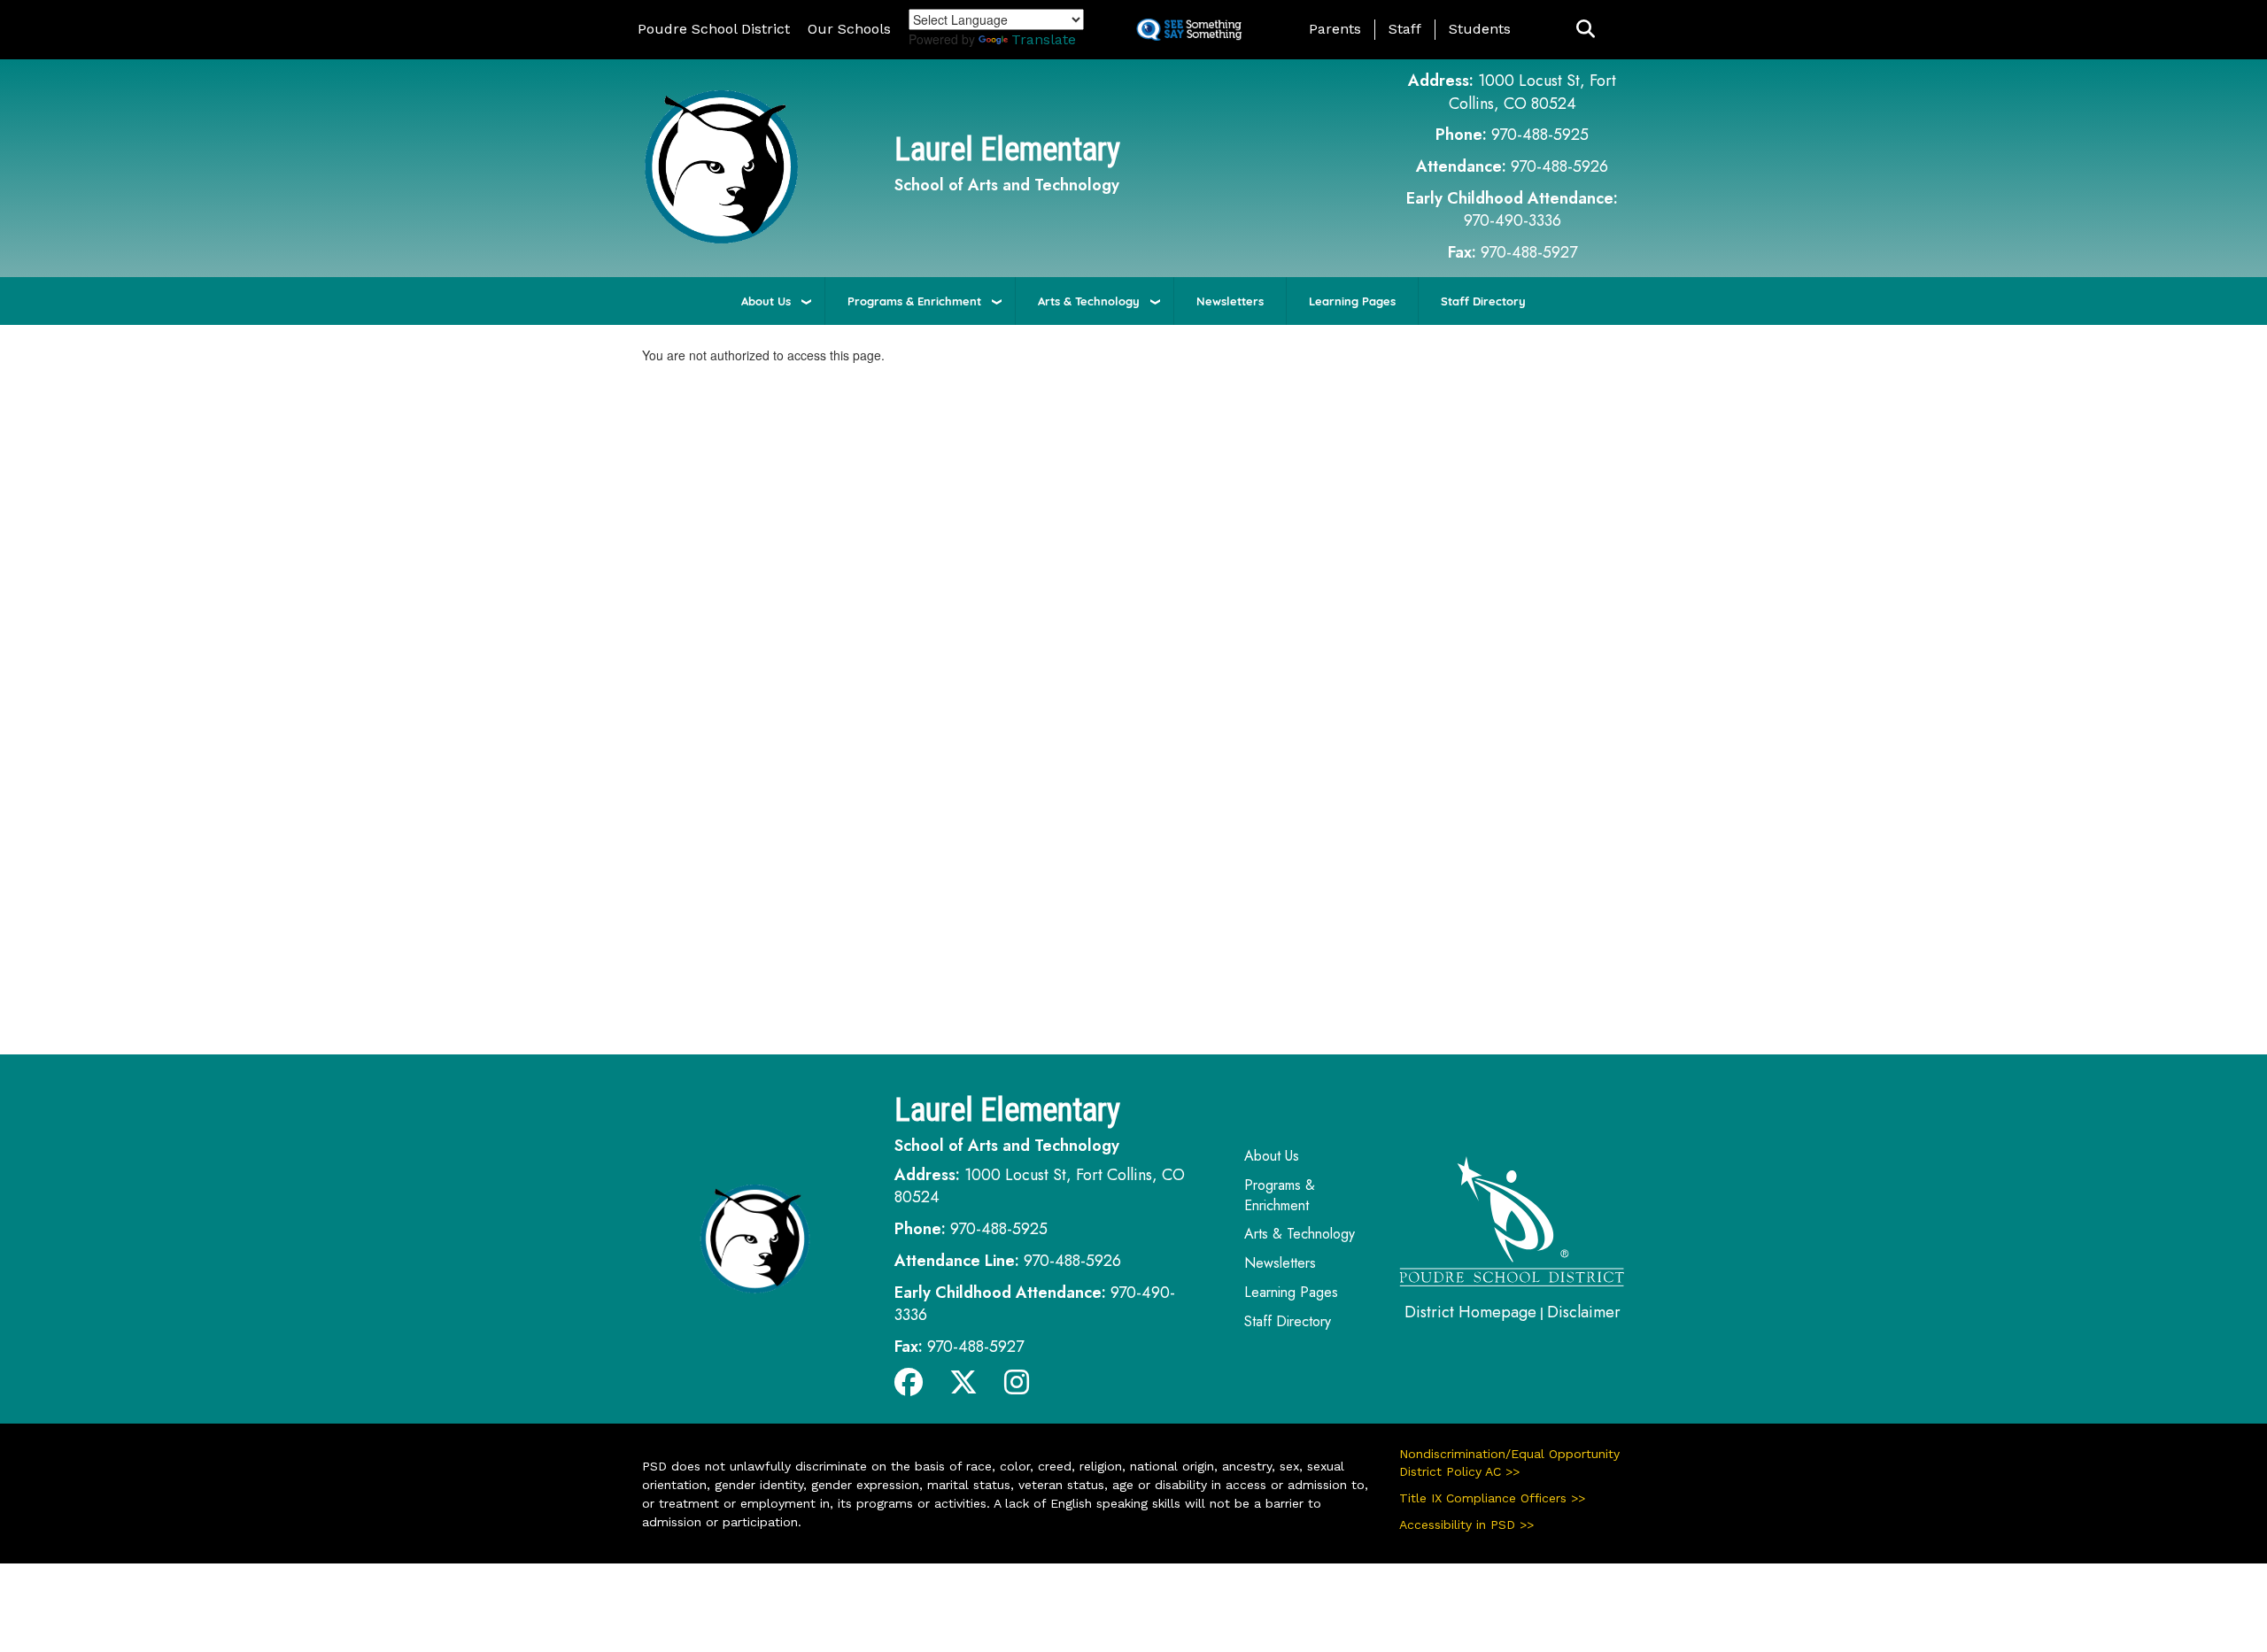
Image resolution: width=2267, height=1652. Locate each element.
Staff (1405, 29)
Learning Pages (1352, 301)
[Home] (721, 166)
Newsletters (1230, 301)
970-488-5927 (1529, 252)
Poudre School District (714, 29)
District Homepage (1470, 1312)
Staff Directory (1483, 301)
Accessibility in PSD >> (1466, 1525)
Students (1480, 29)
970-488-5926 (1559, 166)
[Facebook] (909, 1387)
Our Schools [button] (849, 29)
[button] (1586, 30)
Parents (1335, 29)
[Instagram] (1017, 1387)
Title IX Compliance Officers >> (1492, 1498)
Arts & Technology (1089, 301)
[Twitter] (963, 1387)
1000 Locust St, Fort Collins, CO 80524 (1533, 92)
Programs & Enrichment (914, 301)
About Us (766, 301)
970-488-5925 (1540, 135)
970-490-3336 (1513, 220)
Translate (1044, 39)
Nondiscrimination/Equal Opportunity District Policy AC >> (1509, 1463)
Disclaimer (1584, 1312)
